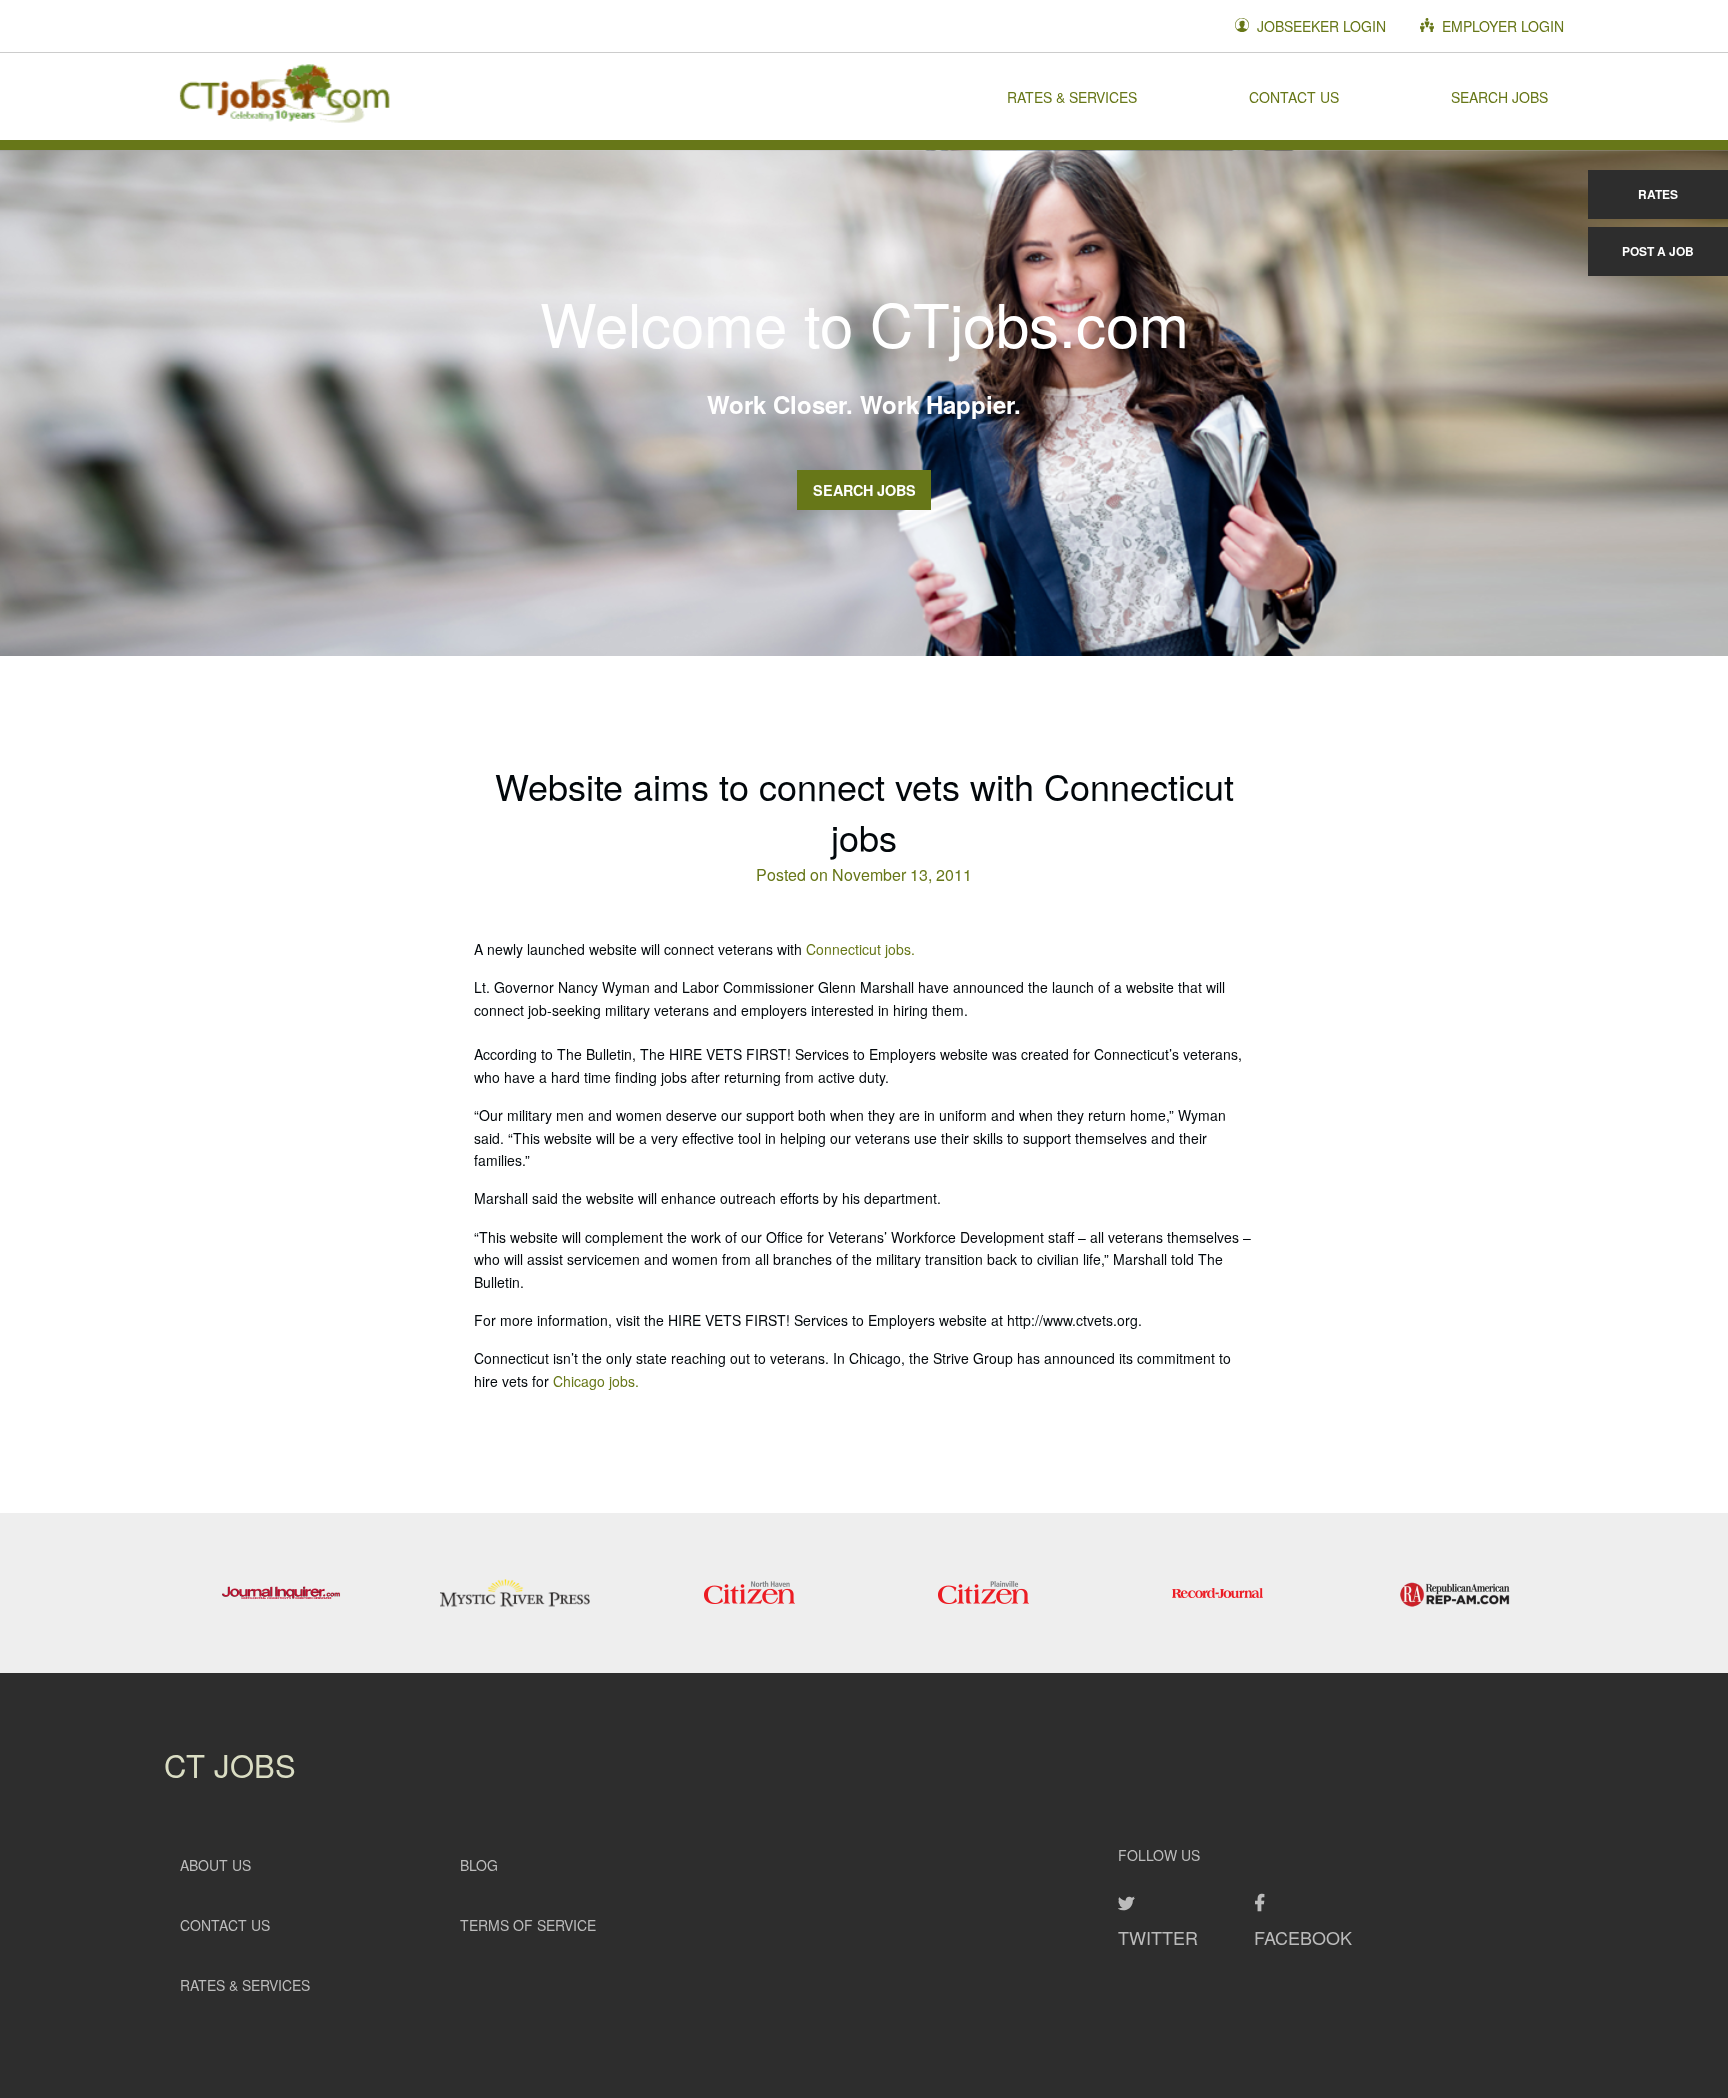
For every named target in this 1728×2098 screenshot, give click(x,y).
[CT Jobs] (284, 96)
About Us (215, 1865)
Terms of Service (528, 1925)
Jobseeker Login (1319, 26)
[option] (281, 1593)
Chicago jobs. (596, 1381)
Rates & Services (1072, 96)
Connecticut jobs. (860, 949)
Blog (479, 1865)
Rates (1658, 194)
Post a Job (1658, 251)
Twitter (1158, 1937)
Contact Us (1294, 96)
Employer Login (1501, 26)
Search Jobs (1499, 96)
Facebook (1303, 1937)
